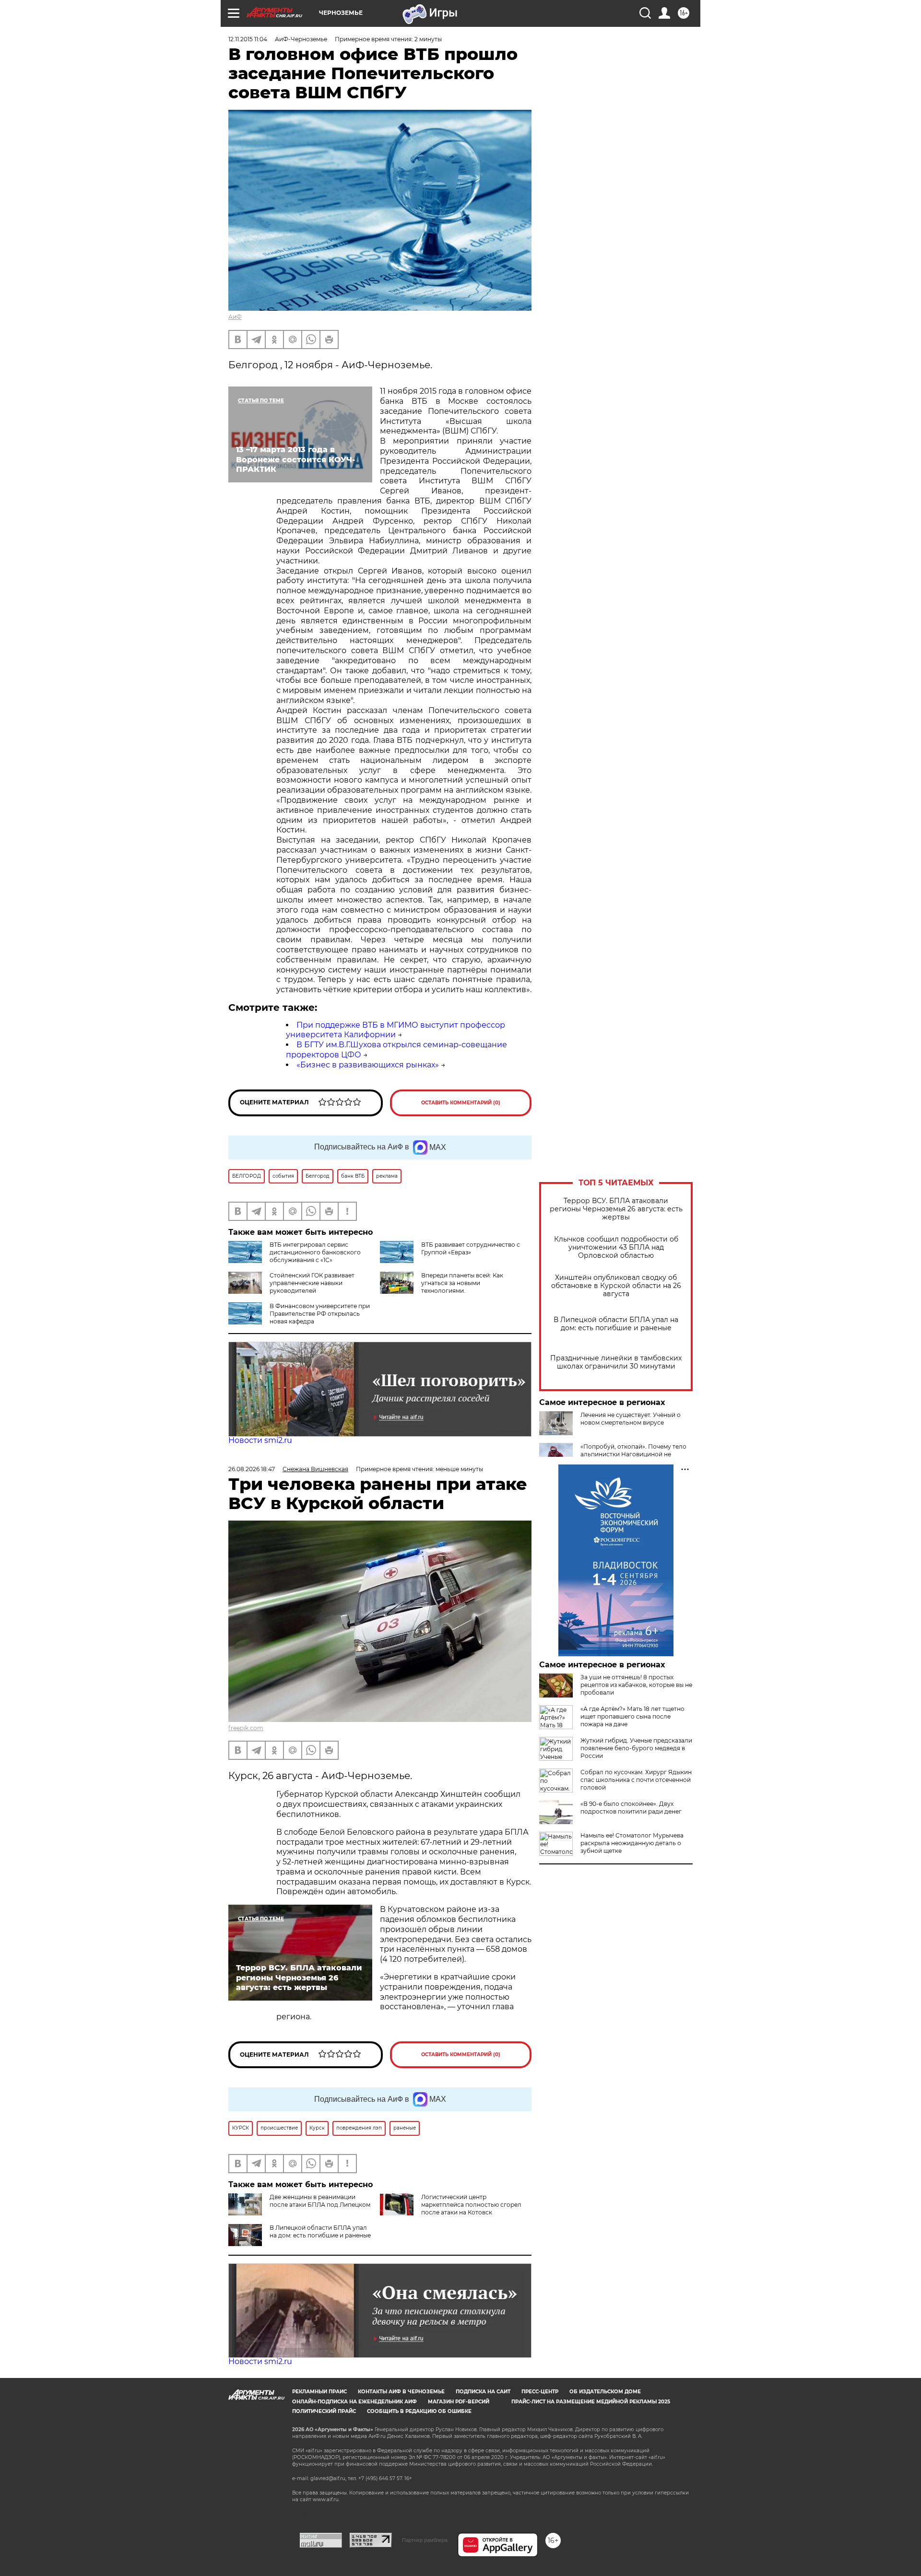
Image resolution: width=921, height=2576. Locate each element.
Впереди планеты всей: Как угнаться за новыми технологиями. (462, 1283)
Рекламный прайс (319, 2392)
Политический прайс (324, 2411)
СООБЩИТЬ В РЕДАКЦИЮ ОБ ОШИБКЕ (419, 2411)
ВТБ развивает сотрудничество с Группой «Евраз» (471, 1248)
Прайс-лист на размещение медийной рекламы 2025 (591, 2402)
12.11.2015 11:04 (248, 39)
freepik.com (246, 1728)
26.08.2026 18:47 (252, 1469)
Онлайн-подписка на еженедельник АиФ (354, 2402)
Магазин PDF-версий (459, 2402)
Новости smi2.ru (260, 1440)
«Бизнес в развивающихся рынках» (368, 1065)
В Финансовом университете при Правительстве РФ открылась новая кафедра (320, 1314)
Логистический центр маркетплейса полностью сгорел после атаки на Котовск (471, 2205)
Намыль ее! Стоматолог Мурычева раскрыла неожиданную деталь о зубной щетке (632, 1843)
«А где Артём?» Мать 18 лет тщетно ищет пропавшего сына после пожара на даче (632, 1716)
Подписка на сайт (483, 2392)
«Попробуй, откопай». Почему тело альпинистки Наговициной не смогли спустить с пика (633, 1454)
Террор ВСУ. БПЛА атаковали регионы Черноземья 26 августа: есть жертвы (616, 1209)
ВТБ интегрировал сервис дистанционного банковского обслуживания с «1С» (315, 1252)
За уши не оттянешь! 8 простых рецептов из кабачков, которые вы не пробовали (636, 1685)
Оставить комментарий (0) (461, 1103)
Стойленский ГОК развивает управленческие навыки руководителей (312, 1283)
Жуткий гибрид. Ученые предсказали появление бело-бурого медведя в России (636, 1748)
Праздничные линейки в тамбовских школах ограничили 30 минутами (616, 1362)
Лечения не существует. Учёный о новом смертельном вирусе (631, 1419)
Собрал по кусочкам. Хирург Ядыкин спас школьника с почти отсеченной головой (636, 1780)
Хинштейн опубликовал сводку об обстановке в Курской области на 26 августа (616, 1286)
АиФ (235, 317)
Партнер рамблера (425, 2540)
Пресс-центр (540, 2392)
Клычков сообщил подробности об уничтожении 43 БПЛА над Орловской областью (616, 1247)
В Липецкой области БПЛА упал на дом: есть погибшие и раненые (616, 1324)
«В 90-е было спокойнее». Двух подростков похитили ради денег (631, 1808)
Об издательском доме (605, 2392)
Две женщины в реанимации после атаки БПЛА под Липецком (320, 2201)
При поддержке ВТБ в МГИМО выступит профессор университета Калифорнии (396, 1030)
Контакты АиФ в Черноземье (401, 2392)
